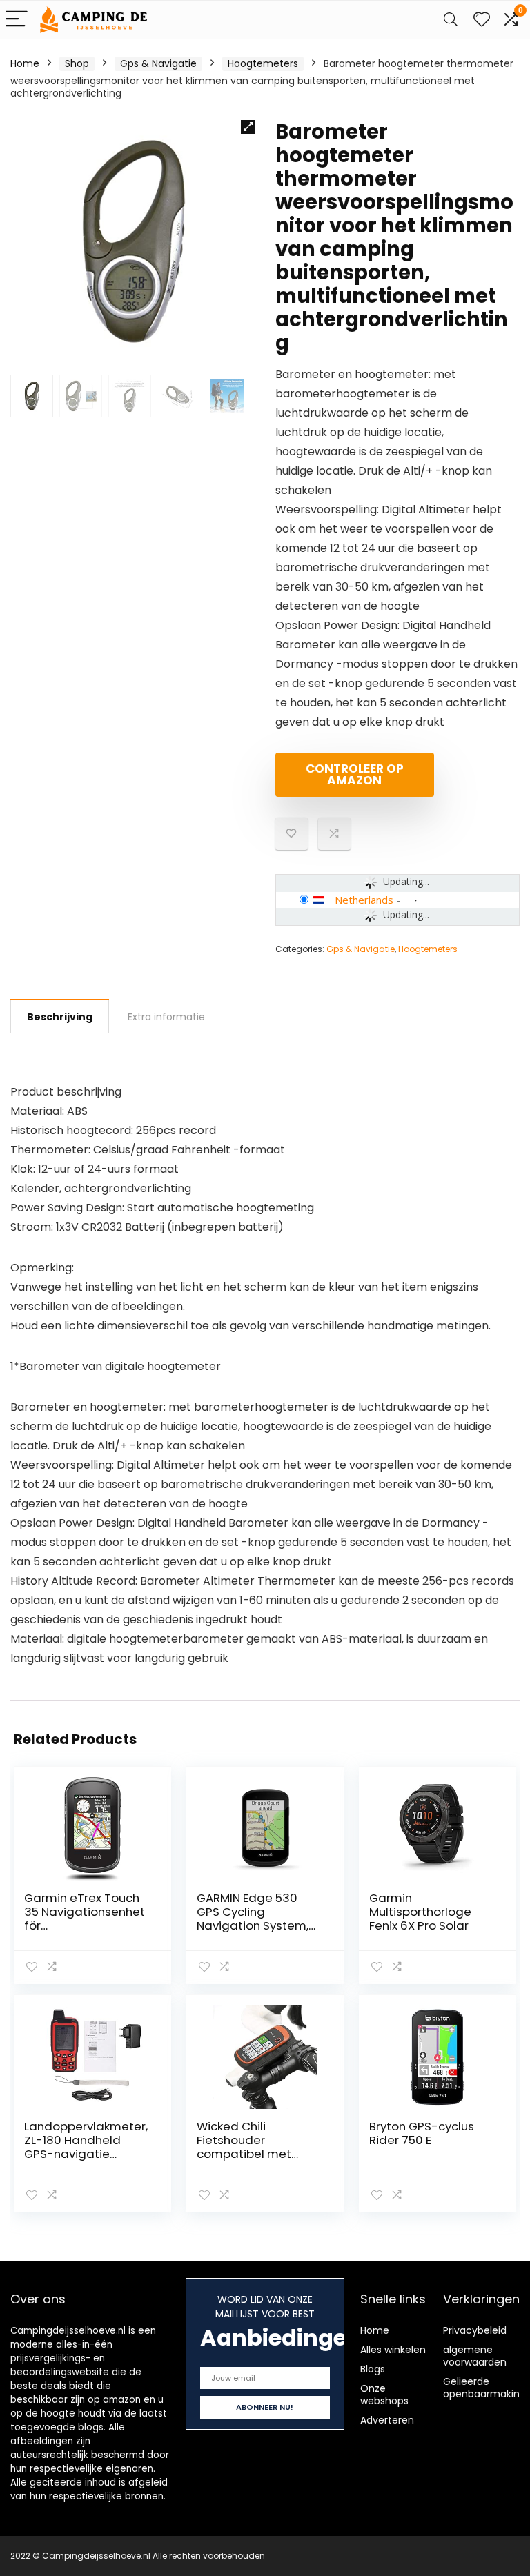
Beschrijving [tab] (60, 1017)
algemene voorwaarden (475, 2356)
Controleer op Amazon (355, 774)
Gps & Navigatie (158, 63)
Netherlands (364, 900)
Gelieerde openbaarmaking (484, 2388)
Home (25, 63)
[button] (248, 127)
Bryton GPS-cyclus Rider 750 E (422, 2133)
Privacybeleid (475, 2330)
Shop (77, 63)
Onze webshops (384, 2395)
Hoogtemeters (263, 63)
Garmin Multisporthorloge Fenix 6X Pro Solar (420, 1912)
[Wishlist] (482, 20)
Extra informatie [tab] (166, 1017)
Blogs (373, 2369)
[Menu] (17, 20)
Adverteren (387, 2420)
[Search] (451, 20)
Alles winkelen (393, 2350)
